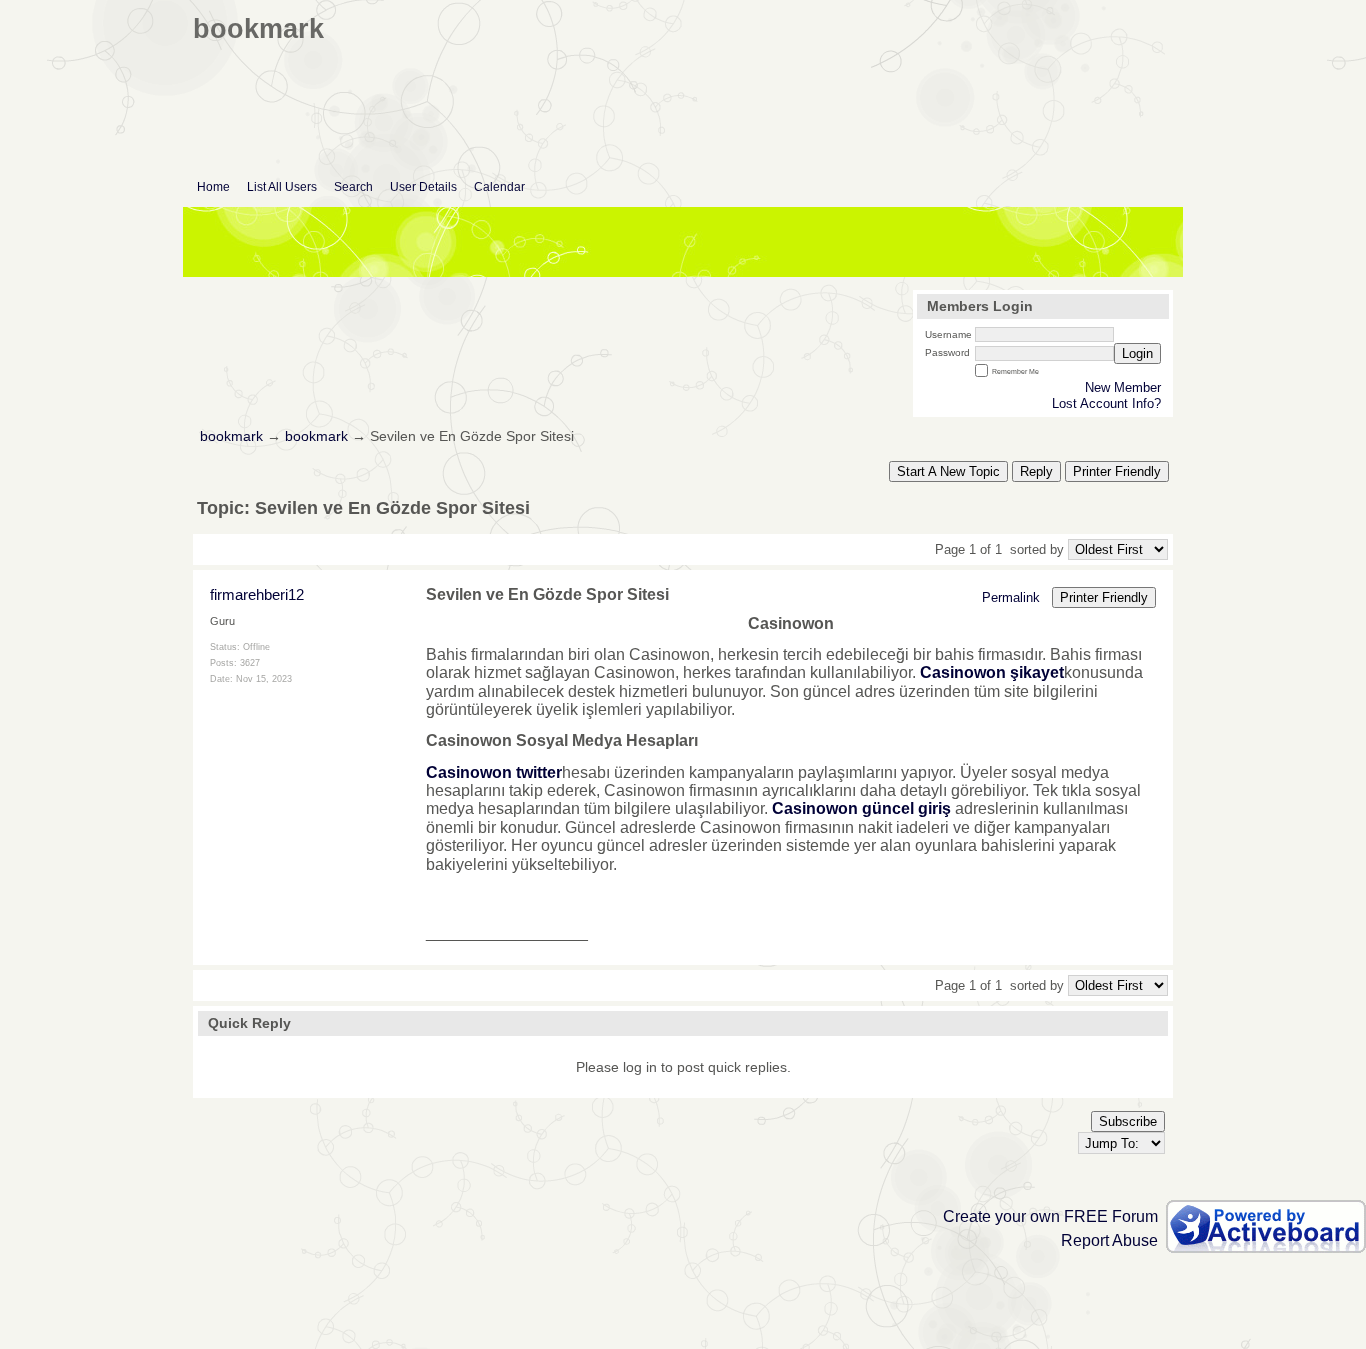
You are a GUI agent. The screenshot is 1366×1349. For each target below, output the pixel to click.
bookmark (231, 436)
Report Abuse (1109, 1240)
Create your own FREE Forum (1050, 1216)
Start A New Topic (948, 471)
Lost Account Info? (1106, 403)
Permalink (1011, 597)
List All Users (282, 187)
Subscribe (1128, 1121)
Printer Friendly (1117, 471)
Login (1137, 353)
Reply (1036, 471)
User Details (423, 187)
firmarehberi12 (257, 594)
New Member (1123, 387)
